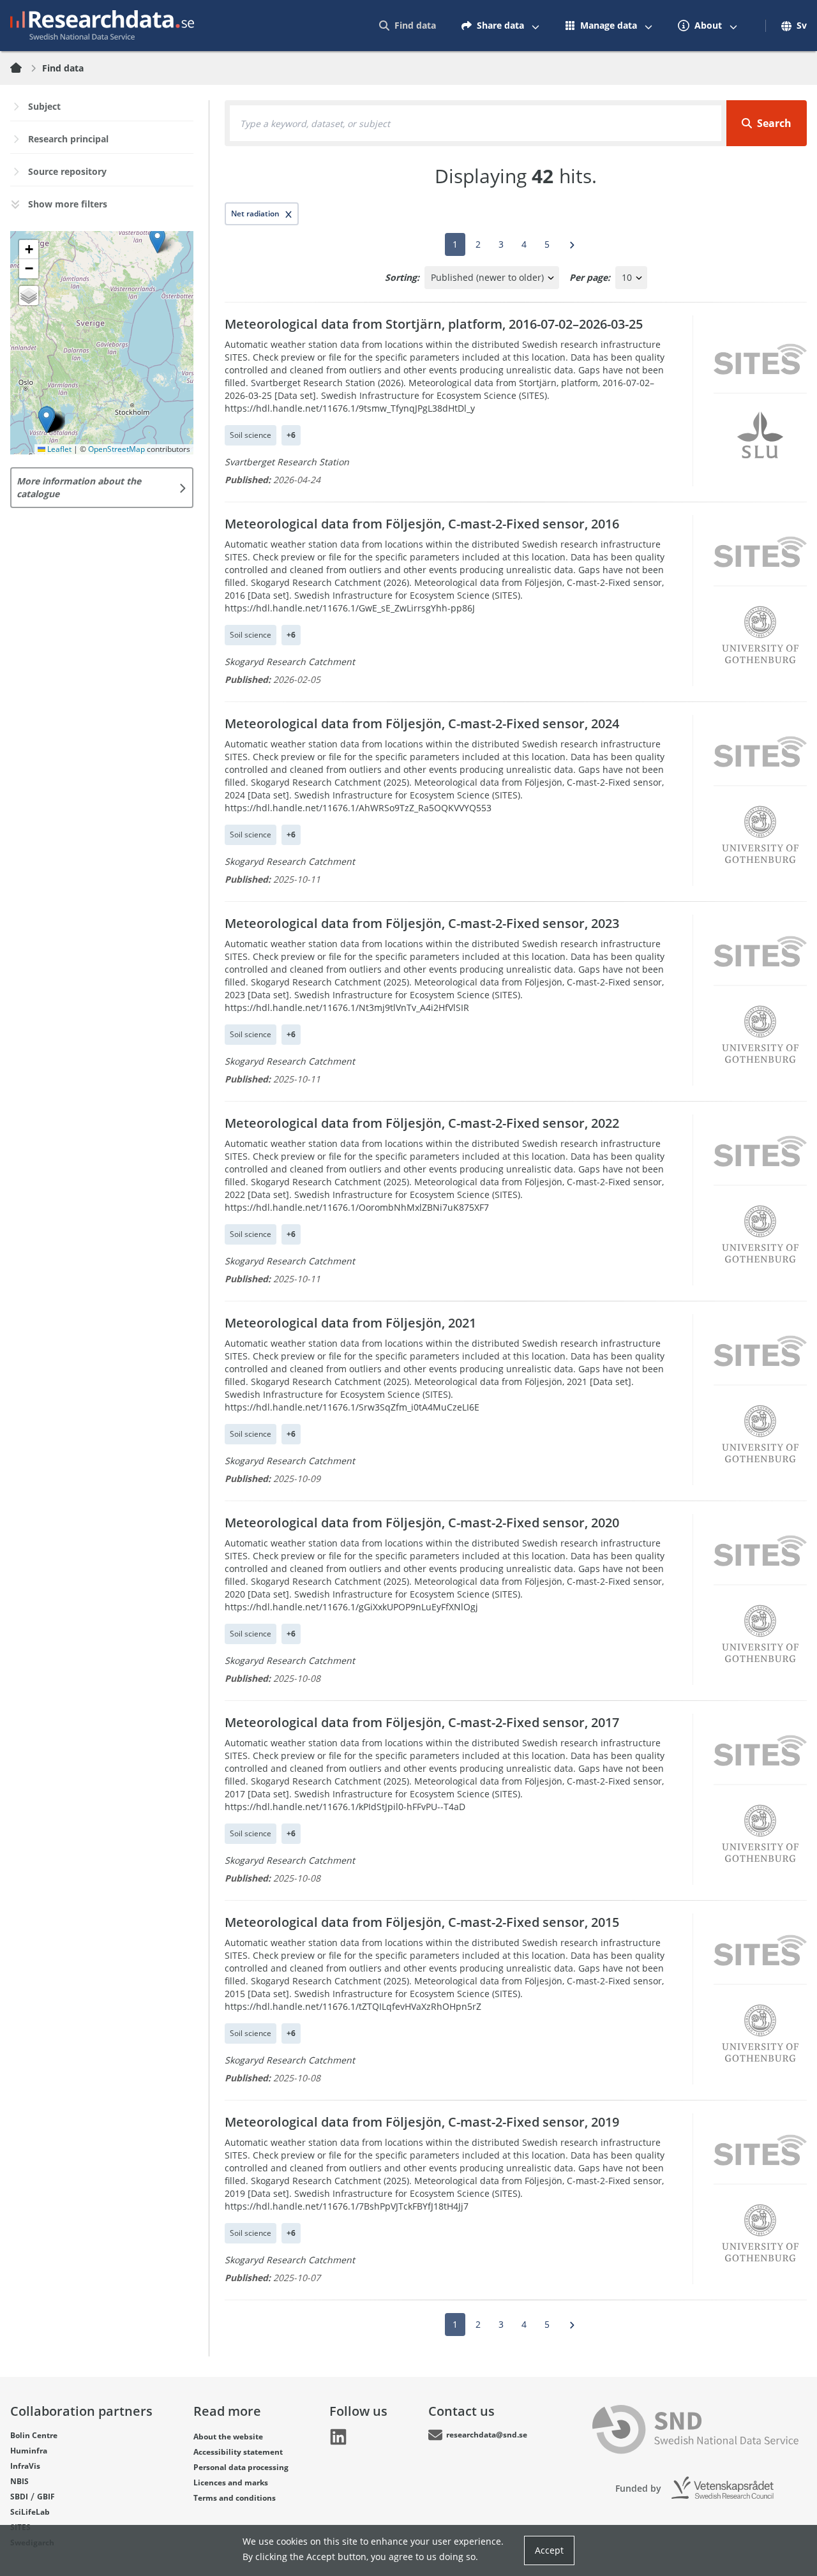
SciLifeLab (30, 2512)
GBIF (46, 2497)
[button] (46, 420)
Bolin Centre (34, 2435)
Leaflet (58, 449)
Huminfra (29, 2451)
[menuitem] (408, 26)
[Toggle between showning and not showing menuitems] (536, 26)
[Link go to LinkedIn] (338, 2437)
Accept (549, 2550)
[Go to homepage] (102, 26)
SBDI (19, 2497)
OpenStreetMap (116, 449)
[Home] (24, 68)
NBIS (19, 2481)
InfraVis (25, 2466)
